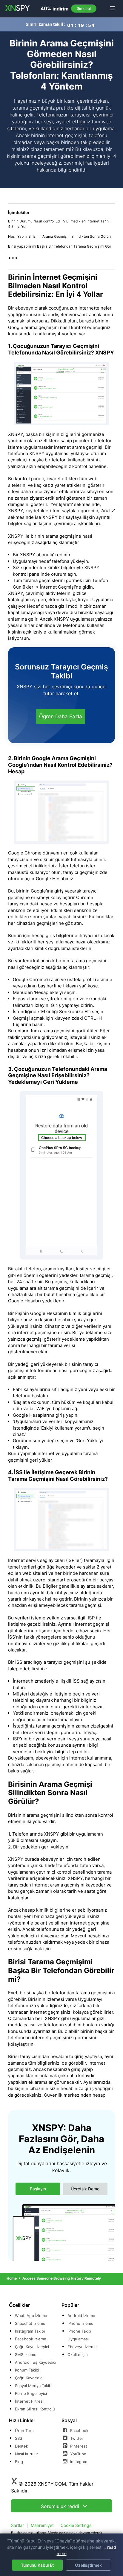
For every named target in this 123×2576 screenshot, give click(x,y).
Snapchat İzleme (30, 2323)
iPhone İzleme (80, 2323)
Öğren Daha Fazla (61, 716)
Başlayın (38, 2189)
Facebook (79, 2430)
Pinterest (78, 2446)
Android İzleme (81, 2316)
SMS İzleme (26, 2354)
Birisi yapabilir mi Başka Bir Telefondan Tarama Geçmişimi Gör (60, 246)
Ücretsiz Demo (85, 2189)
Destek (21, 2446)
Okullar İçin (78, 2354)
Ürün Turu (24, 2430)
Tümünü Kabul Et (37, 2565)
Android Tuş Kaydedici (36, 2362)
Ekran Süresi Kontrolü (35, 2409)
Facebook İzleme (31, 2339)
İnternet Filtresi (29, 2401)
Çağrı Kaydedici (29, 2378)
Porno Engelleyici (31, 2393)
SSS (19, 2438)
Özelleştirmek (88, 2565)
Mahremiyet (42, 2525)
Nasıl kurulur (27, 2454)
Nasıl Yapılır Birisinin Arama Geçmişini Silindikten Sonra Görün (59, 236)
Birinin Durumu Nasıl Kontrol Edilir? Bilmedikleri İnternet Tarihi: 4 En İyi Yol (59, 224)
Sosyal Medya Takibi (34, 2386)
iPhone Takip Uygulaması (79, 2335)
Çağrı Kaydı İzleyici (32, 2347)
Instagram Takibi (30, 2331)
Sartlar (17, 2525)
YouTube (78, 2454)
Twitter (76, 2438)
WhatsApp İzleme (31, 2316)
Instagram (79, 2462)
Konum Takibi (27, 2370)
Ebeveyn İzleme (82, 2347)
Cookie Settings (76, 2525)
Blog (19, 2462)
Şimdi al (84, 8)
